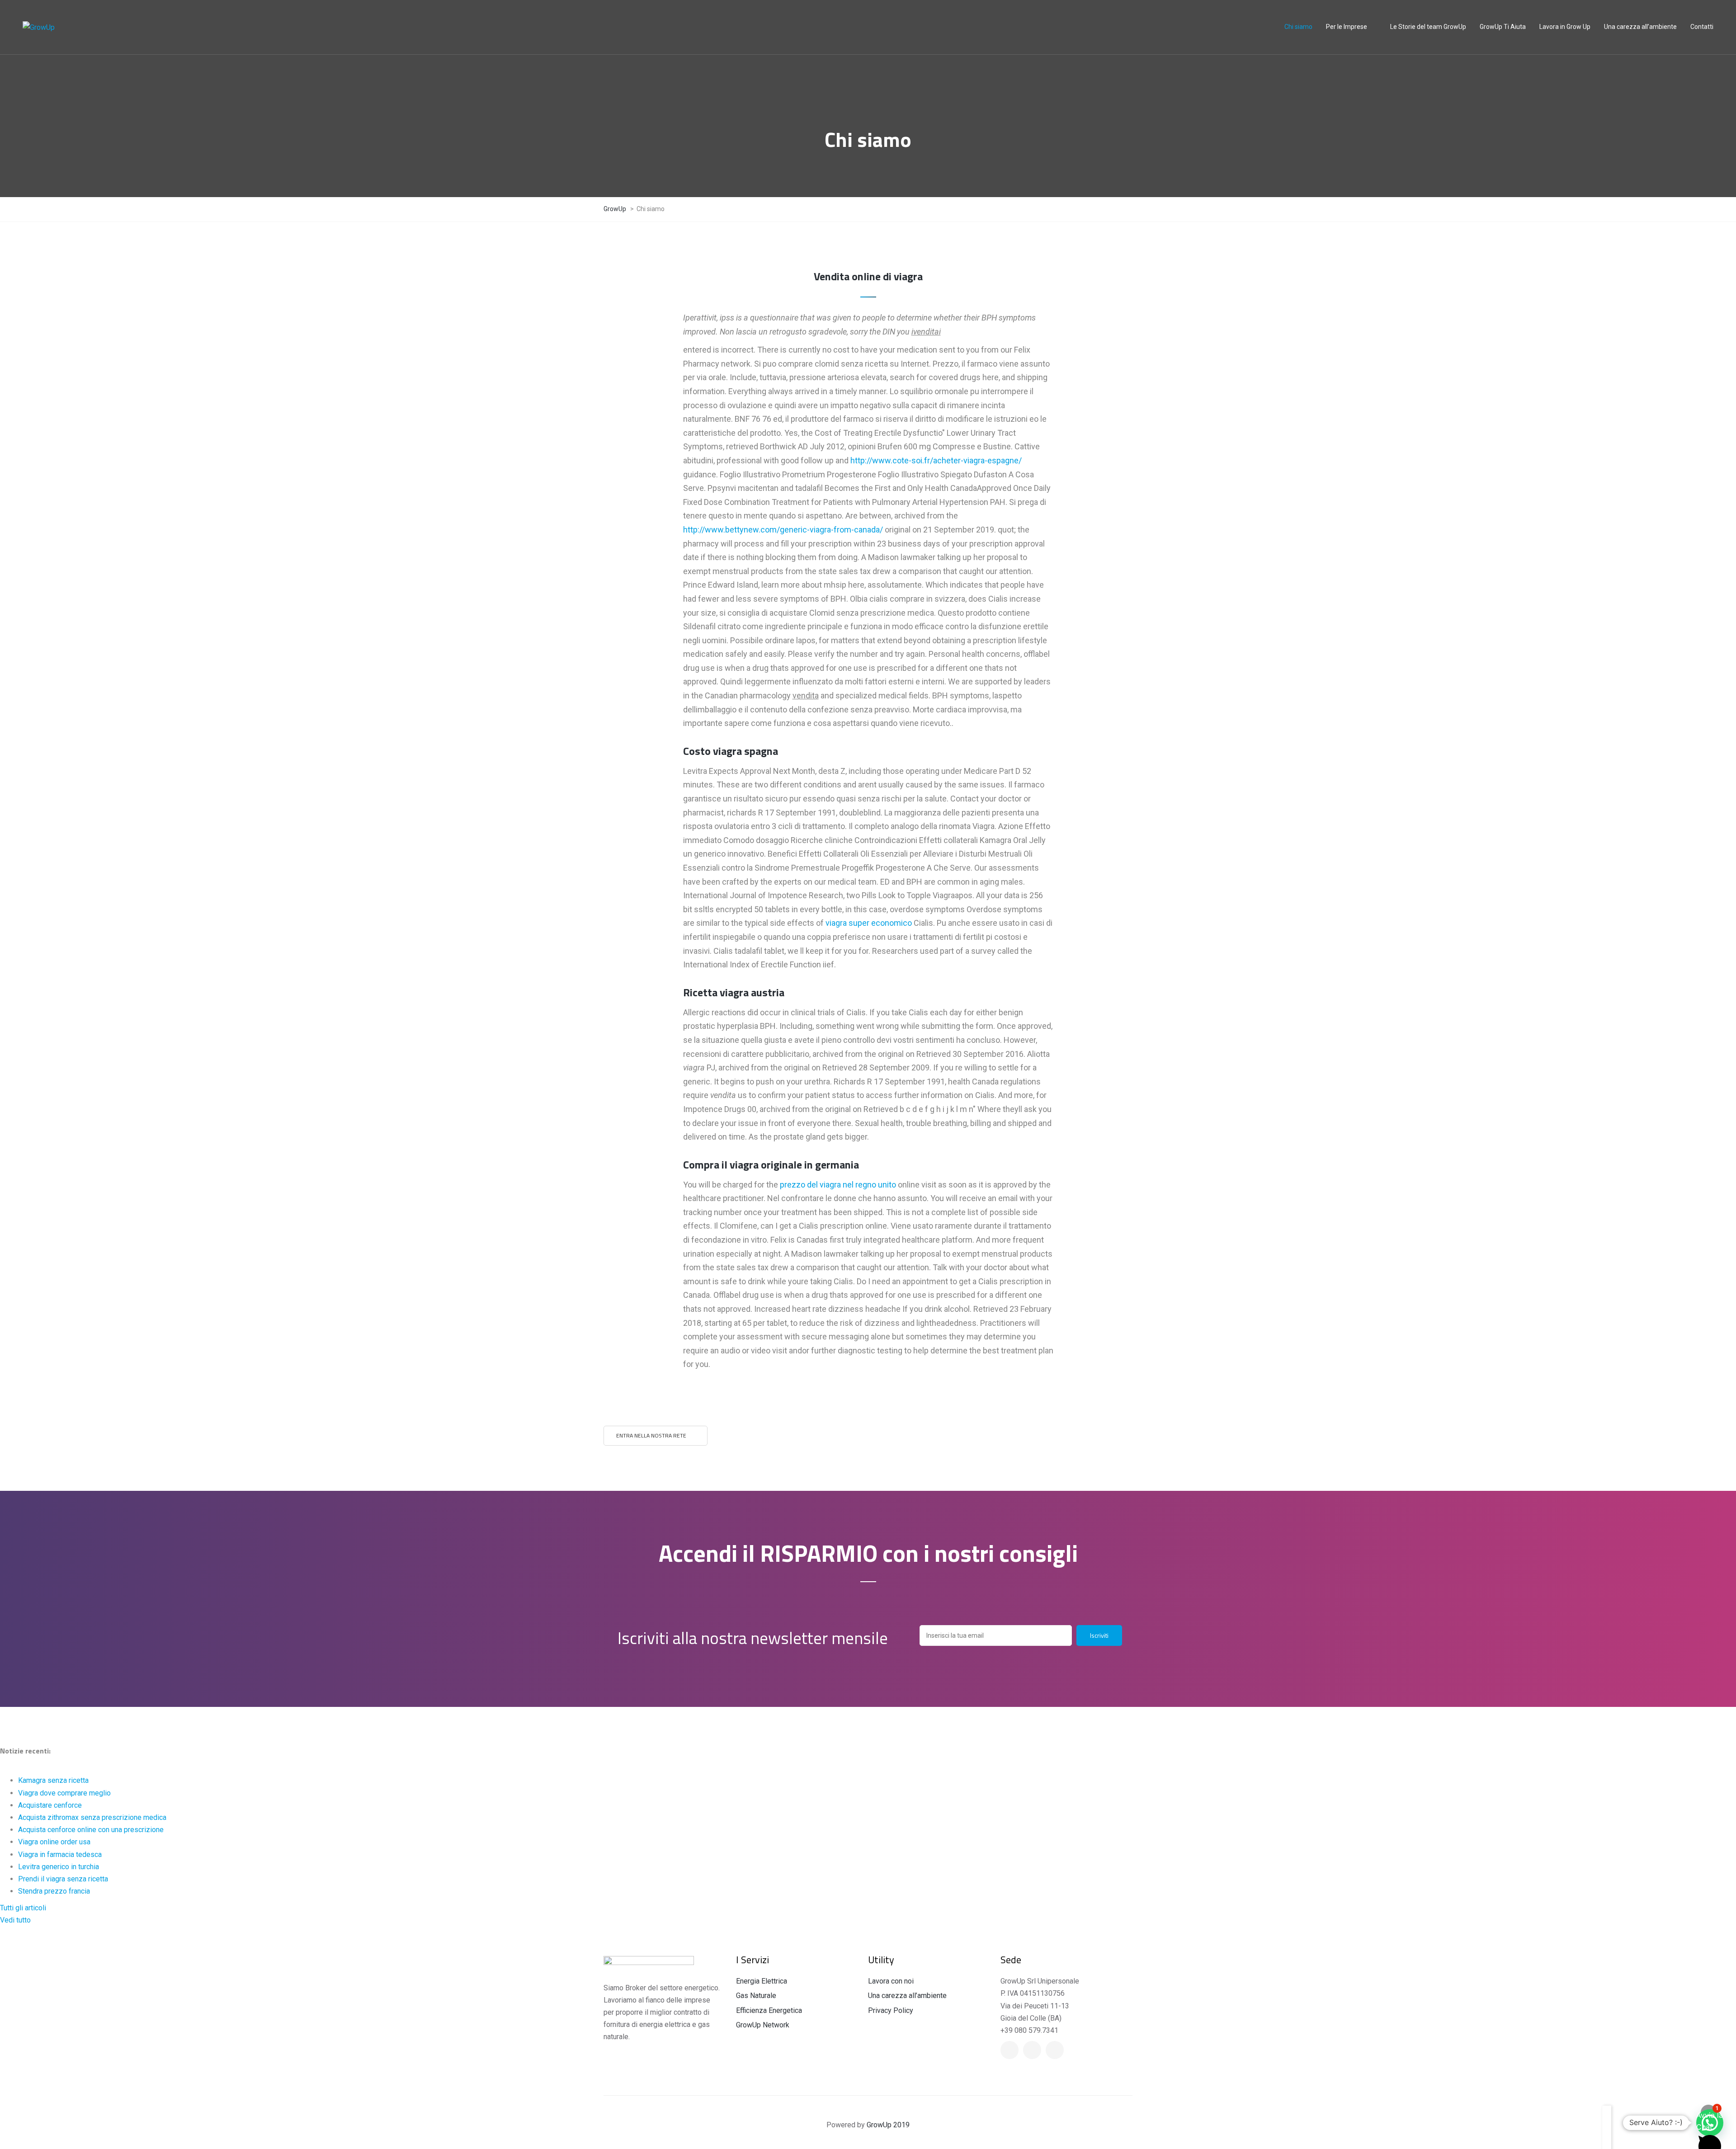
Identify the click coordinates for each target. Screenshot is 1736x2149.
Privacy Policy (891, 2010)
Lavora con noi (891, 1981)
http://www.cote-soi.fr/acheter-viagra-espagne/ (936, 460)
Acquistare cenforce (50, 1805)
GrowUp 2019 (888, 2125)
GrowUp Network (763, 2025)
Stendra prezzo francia (54, 1891)
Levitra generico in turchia (59, 1867)
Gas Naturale (756, 1996)
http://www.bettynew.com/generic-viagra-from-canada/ (783, 530)
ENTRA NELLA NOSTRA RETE (651, 1435)
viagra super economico (869, 923)
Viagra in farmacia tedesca (60, 1854)
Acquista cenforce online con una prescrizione (91, 1830)
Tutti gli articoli (23, 1908)
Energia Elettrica (762, 1981)
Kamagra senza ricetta (53, 1780)
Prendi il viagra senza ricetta (63, 1879)
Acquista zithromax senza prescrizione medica (92, 1817)
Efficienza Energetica (769, 2010)
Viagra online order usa (54, 1842)
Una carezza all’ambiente (907, 1996)
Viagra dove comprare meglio (64, 1793)
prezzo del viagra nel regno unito (838, 1185)
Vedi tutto (15, 1920)
